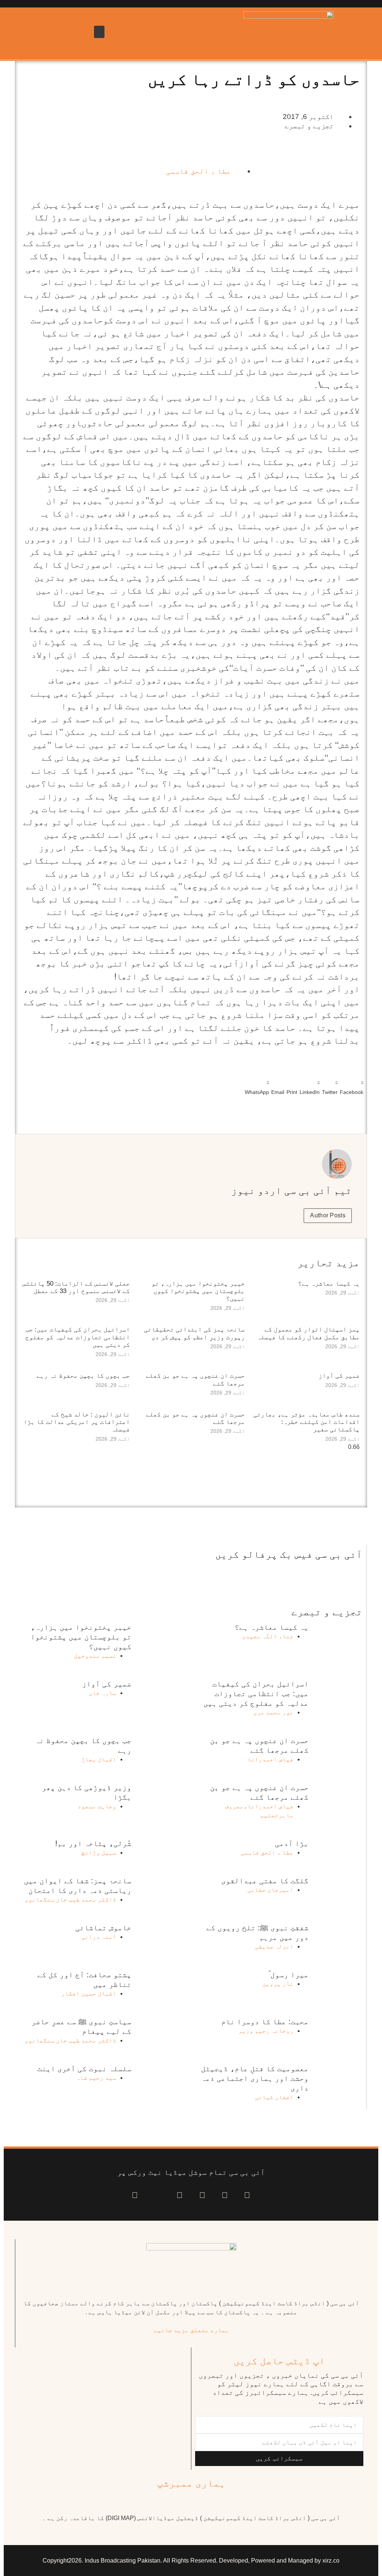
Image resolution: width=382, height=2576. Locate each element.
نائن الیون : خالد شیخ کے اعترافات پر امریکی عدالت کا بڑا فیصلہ (77, 1422)
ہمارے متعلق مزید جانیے (191, 2330)
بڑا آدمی (292, 1843)
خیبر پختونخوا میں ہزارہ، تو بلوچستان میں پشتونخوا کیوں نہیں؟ (198, 1291)
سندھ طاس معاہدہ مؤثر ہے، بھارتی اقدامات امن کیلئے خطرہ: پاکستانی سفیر (306, 1422)
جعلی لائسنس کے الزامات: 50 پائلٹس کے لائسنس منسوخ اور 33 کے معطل (76, 1287)
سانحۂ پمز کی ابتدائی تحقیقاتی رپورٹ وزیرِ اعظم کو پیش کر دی (194, 1333)
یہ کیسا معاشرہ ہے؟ (329, 1284)
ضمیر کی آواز (339, 1376)
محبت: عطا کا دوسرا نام (265, 2022)
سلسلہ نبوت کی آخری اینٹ (84, 2069)
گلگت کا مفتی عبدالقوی (265, 1881)
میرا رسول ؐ (289, 1975)
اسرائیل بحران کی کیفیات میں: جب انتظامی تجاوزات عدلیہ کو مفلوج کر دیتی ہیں (78, 1337)
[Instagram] (135, 2196)
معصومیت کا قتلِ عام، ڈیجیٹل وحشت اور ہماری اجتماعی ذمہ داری (255, 2078)
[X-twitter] (225, 2196)
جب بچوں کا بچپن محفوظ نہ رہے (83, 1376)
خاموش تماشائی (103, 1928)
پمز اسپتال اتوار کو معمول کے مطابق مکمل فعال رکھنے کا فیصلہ (308, 1333)
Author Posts (328, 1215)
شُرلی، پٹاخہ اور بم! (93, 1843)
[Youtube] (202, 2196)
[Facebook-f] (247, 2196)
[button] (99, 32)
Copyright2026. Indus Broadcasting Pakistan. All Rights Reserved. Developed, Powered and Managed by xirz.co (191, 2561)
